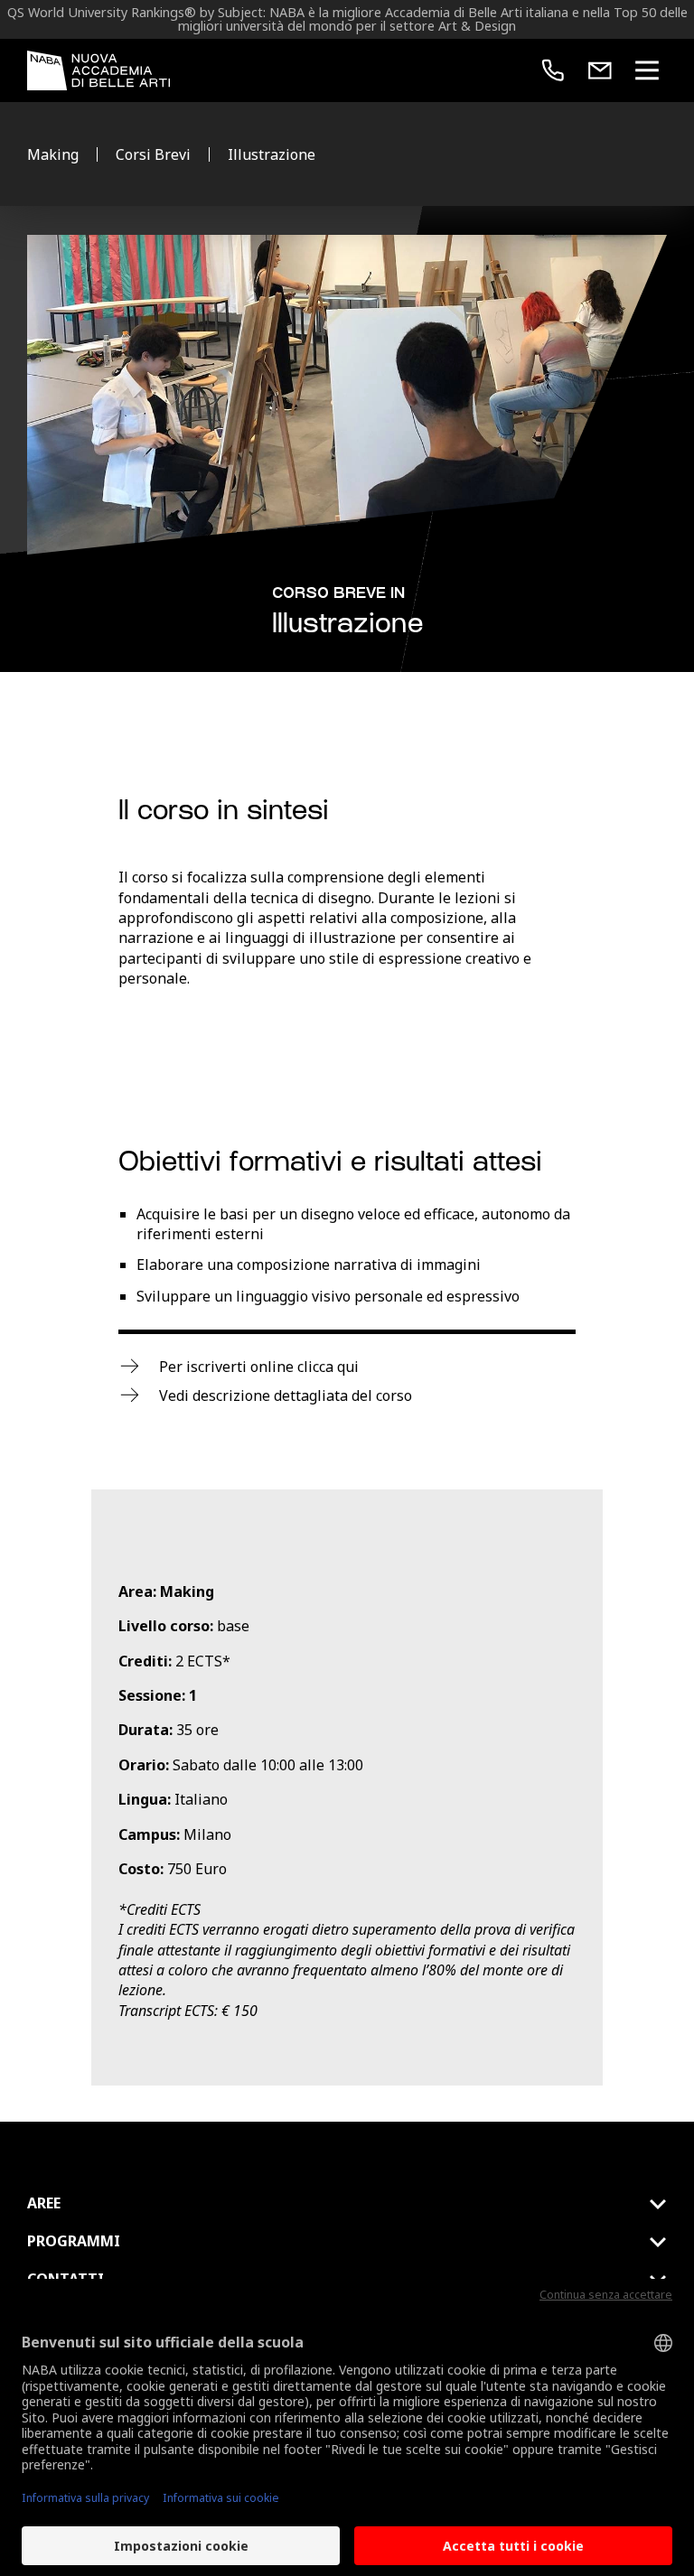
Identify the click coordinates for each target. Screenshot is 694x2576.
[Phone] (553, 70)
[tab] (347, 2204)
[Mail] (600, 70)
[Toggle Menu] (647, 70)
